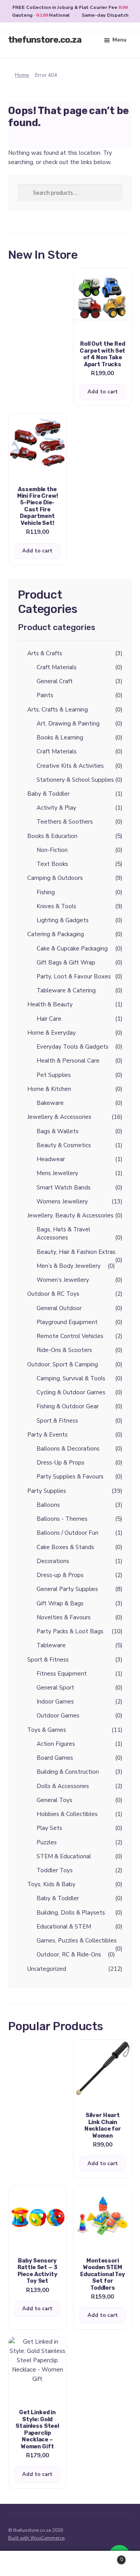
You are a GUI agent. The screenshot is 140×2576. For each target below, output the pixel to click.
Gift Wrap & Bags (60, 1603)
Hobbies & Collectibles (67, 1814)
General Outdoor (59, 1308)
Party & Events (47, 1435)
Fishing (46, 892)
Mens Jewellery (57, 1173)
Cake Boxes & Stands (65, 1547)
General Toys (54, 1800)
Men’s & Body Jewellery (69, 1266)
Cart (108, 2557)
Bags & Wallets (58, 1131)
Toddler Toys (55, 1870)
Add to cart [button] (103, 392)
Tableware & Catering (66, 990)
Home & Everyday (52, 1033)
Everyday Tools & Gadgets (73, 1047)
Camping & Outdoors (55, 878)
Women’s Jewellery (63, 1280)
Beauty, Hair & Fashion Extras (76, 1252)
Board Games (55, 1758)
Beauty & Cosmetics (64, 1145)
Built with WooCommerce (36, 2538)
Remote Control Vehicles (70, 1336)
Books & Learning (60, 737)
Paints (45, 695)
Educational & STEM (64, 1927)
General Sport (55, 1688)
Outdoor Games (58, 1716)
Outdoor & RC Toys (53, 1294)
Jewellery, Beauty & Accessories (70, 1215)
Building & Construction (68, 1772)
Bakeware (50, 1103)
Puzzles (47, 1842)
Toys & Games (47, 1730)
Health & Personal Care (68, 1061)
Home (22, 75)
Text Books (52, 864)
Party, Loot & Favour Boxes (74, 976)
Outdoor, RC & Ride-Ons (69, 1955)
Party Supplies (47, 1491)
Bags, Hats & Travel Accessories (63, 1233)
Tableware (51, 1645)
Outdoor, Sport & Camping (63, 1364)
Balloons (48, 1505)
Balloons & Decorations (68, 1449)
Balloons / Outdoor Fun (67, 1533)
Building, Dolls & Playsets (71, 1913)
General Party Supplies (67, 1589)
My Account (23, 2564)
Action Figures (56, 1744)
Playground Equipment (67, 1322)
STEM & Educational (64, 1856)
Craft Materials (57, 667)
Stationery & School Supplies (75, 780)
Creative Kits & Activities (70, 766)
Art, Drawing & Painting (68, 724)
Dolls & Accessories (63, 1786)
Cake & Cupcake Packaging (72, 949)
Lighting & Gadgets (63, 920)
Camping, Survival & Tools (71, 1378)
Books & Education (52, 836)
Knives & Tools (56, 906)
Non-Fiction (52, 850)
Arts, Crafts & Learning (58, 710)
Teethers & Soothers (65, 822)
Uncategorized (47, 1969)
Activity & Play (56, 808)
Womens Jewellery (62, 1201)
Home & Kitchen (49, 1089)
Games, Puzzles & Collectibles (77, 1941)
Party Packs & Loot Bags (70, 1631)
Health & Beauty (50, 1004)
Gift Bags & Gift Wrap (66, 963)
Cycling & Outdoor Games (71, 1392)
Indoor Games (55, 1702)
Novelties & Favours (64, 1617)
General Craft (55, 681)
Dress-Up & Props (60, 1463)
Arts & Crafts (45, 653)
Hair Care (49, 1019)
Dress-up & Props (60, 1575)
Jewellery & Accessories (59, 1117)
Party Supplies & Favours (70, 1477)
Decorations (53, 1561)
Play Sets (49, 1828)
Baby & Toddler (48, 794)
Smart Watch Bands (64, 1188)
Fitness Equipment (62, 1674)
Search (70, 2564)
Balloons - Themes (62, 1519)
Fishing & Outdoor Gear (68, 1406)
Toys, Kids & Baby (51, 1884)
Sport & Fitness (57, 1421)
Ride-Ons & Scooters (64, 1350)
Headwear (51, 1159)
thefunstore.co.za (45, 40)
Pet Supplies (54, 1075)
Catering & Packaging (56, 934)
